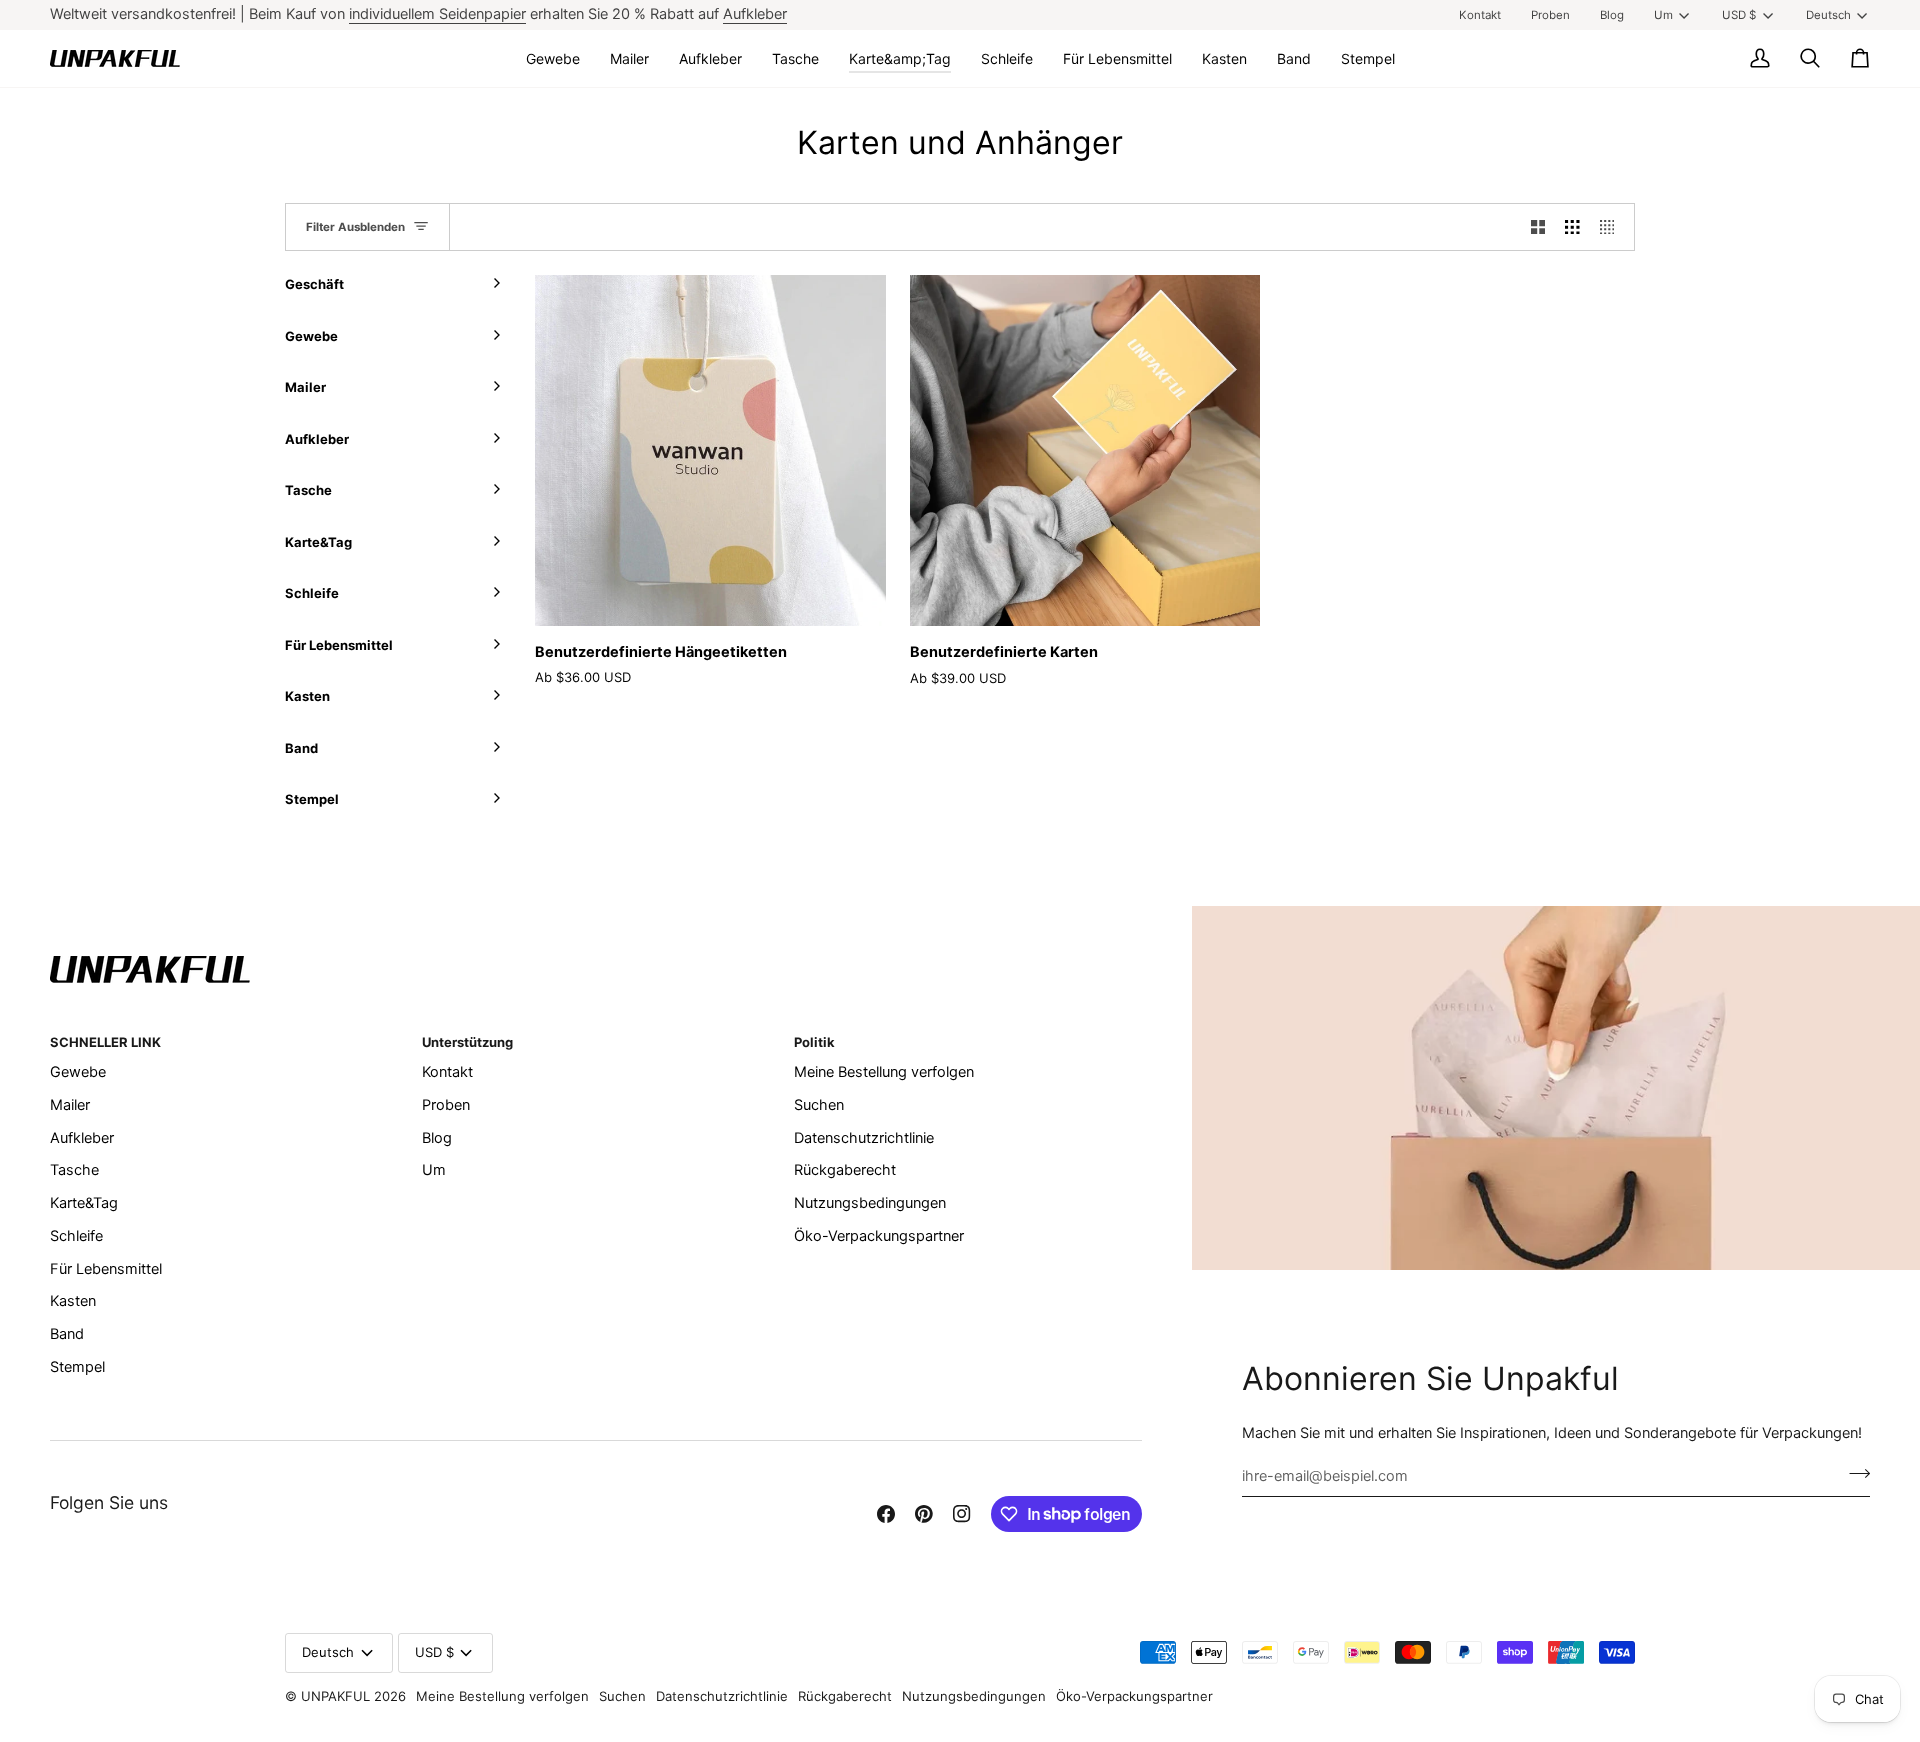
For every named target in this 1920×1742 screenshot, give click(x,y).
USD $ (1739, 15)
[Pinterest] (924, 1514)
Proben (446, 1105)
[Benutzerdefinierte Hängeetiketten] (710, 450)
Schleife (76, 1236)
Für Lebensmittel (106, 1269)
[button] (553, 58)
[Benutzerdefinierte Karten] (1085, 450)
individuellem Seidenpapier (437, 14)
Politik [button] (814, 1042)
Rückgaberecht (845, 1170)
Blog (437, 1138)
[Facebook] (886, 1514)
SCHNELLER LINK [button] (105, 1042)
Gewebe (78, 1072)
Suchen (819, 1105)
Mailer (70, 1105)
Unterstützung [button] (467, 1042)
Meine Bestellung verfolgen (884, 1072)
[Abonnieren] (1853, 1473)
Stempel (77, 1367)
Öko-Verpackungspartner (879, 1236)
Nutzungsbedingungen (870, 1203)
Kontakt (447, 1072)
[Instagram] (962, 1514)
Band (67, 1334)
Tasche (74, 1170)
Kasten (73, 1301)
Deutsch (1828, 15)
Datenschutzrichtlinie (864, 1138)
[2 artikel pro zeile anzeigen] (1538, 227)
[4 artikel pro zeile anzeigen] (1612, 227)
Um (1663, 15)
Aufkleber (755, 14)
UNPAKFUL (335, 1696)
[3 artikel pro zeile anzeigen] (1572, 227)
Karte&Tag (84, 1203)
